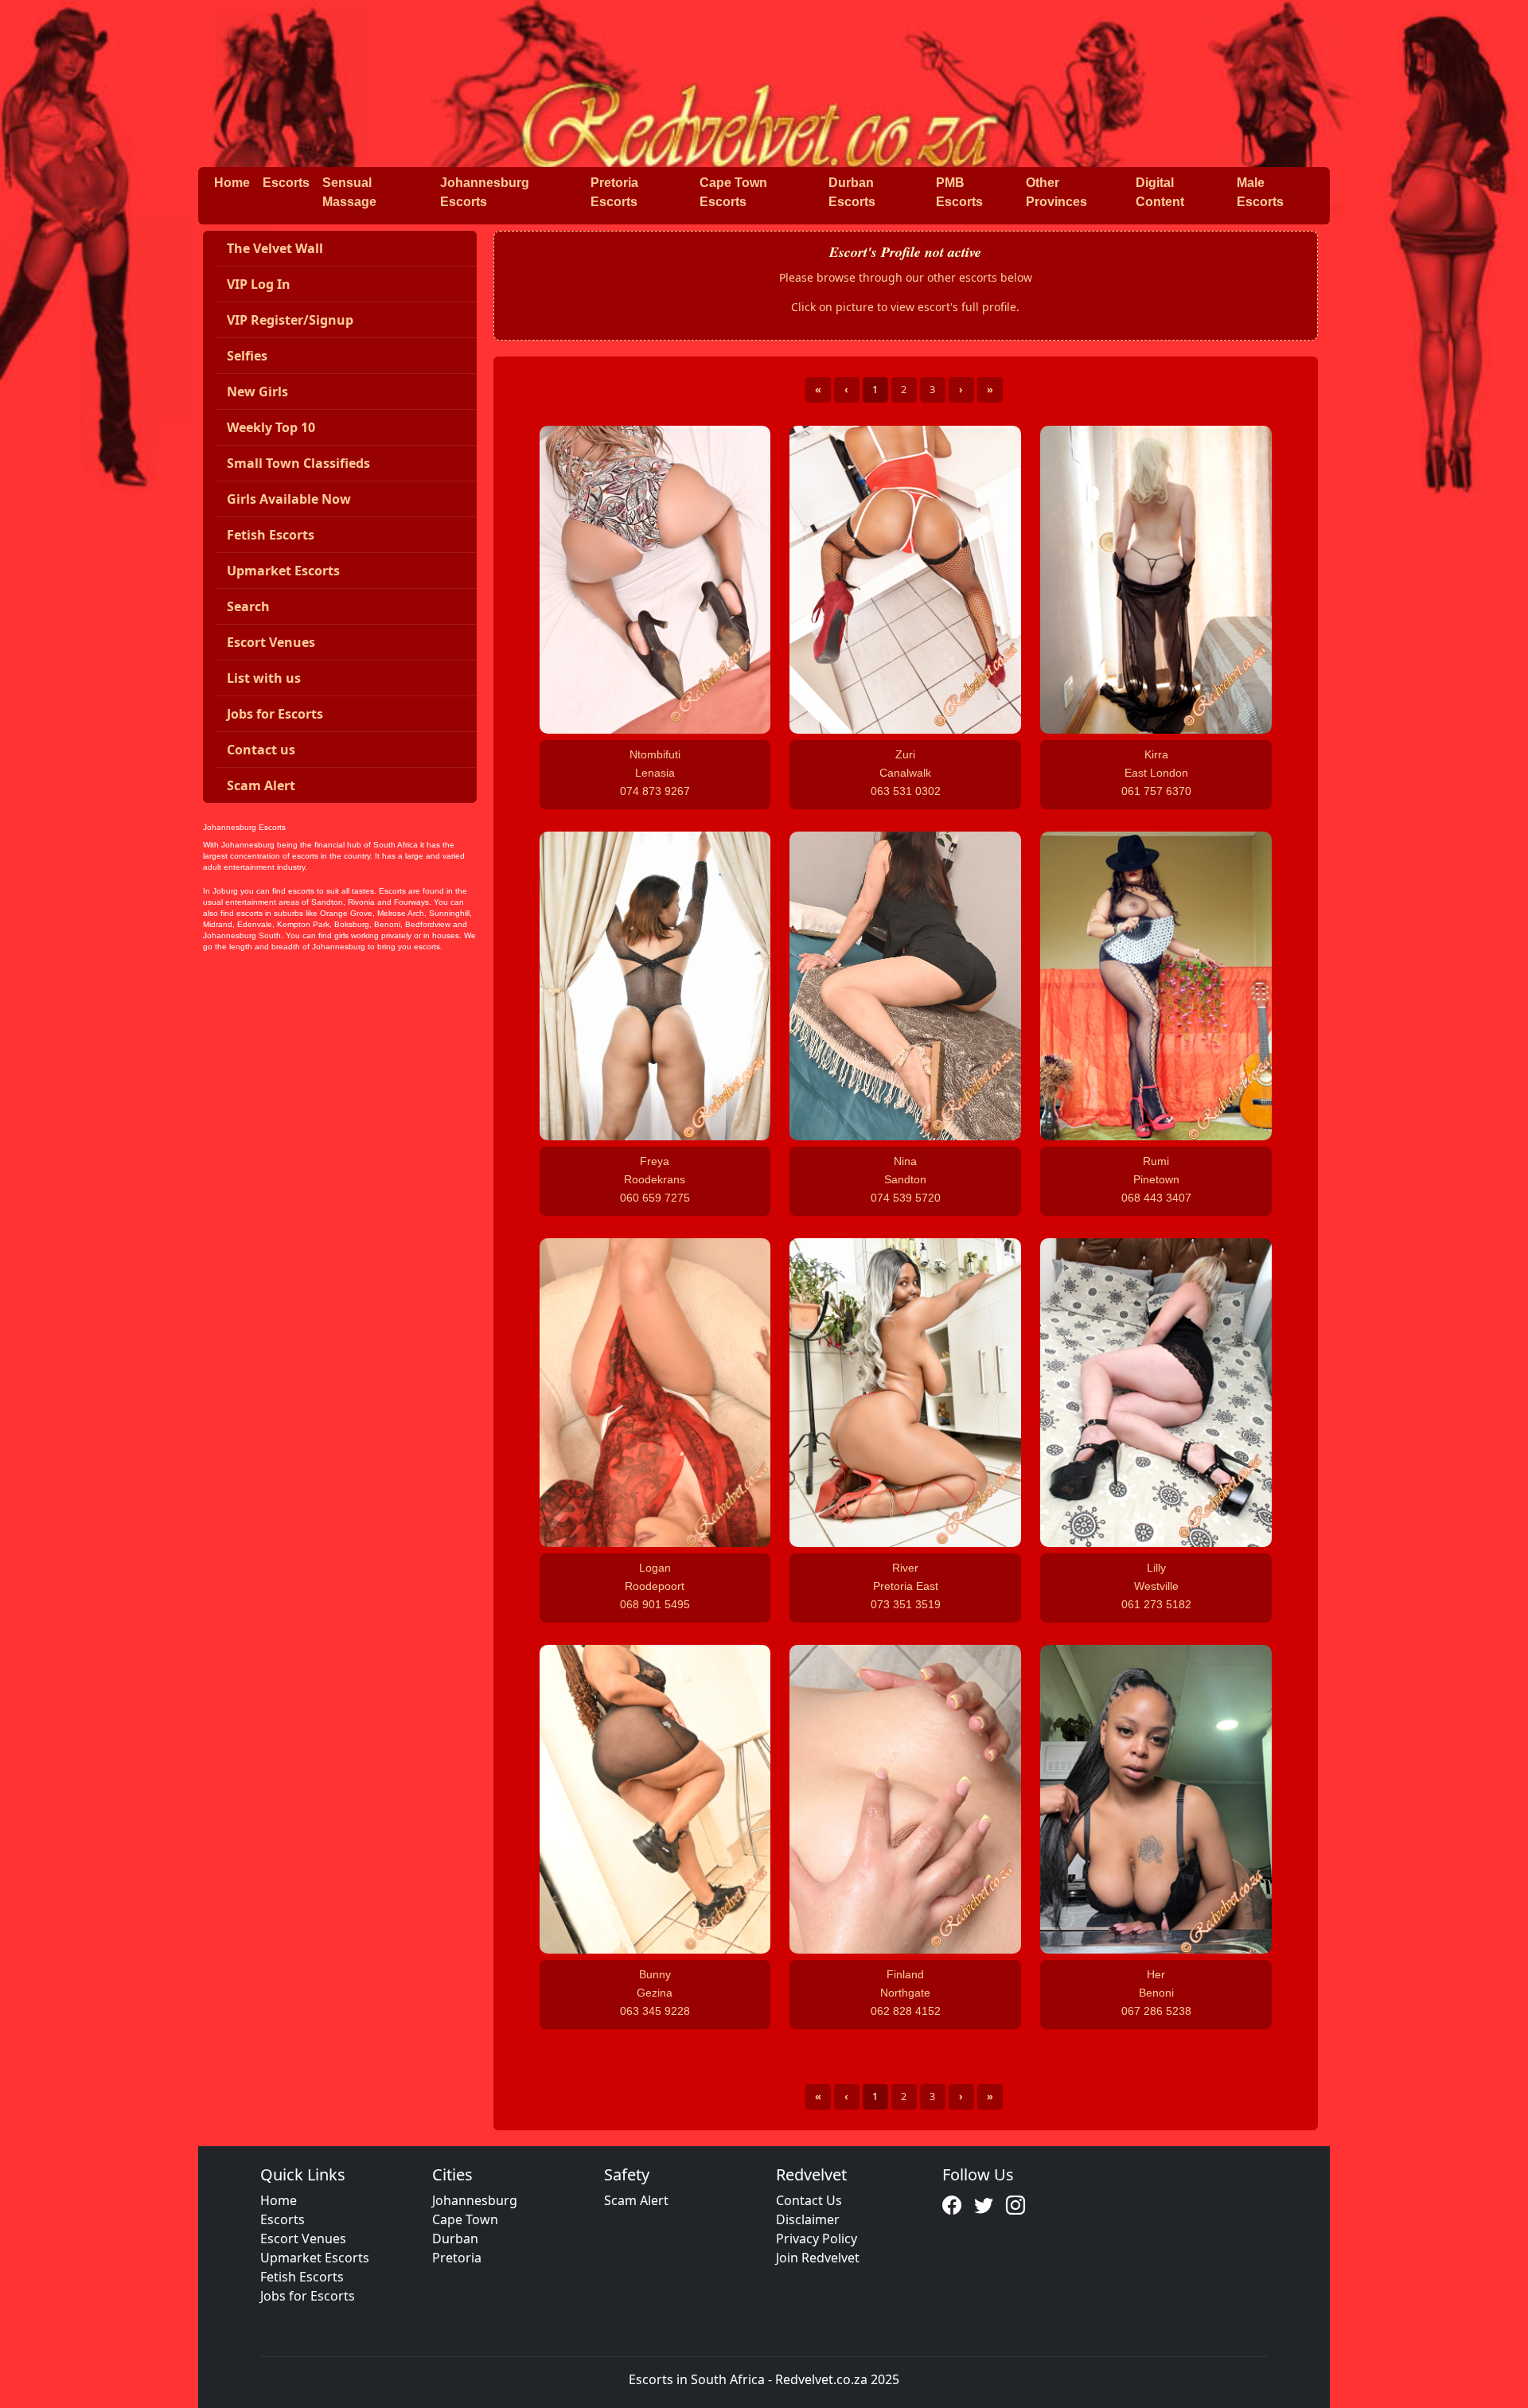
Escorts (286, 183)
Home (232, 183)
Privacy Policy (817, 2239)
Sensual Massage (349, 192)
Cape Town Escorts (733, 192)
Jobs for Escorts (308, 2296)
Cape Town (465, 2219)
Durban (455, 2239)
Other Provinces (1056, 192)
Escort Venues (303, 2239)
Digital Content (1160, 192)
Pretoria (457, 2258)
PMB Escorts (959, 192)
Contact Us (809, 2200)
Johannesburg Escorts (485, 192)
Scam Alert (636, 2200)
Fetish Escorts (302, 2277)
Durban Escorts (852, 192)
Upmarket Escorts (315, 2258)
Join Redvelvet (818, 2258)
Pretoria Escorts (614, 192)
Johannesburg (475, 2200)
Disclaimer (808, 2219)
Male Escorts (1260, 192)
